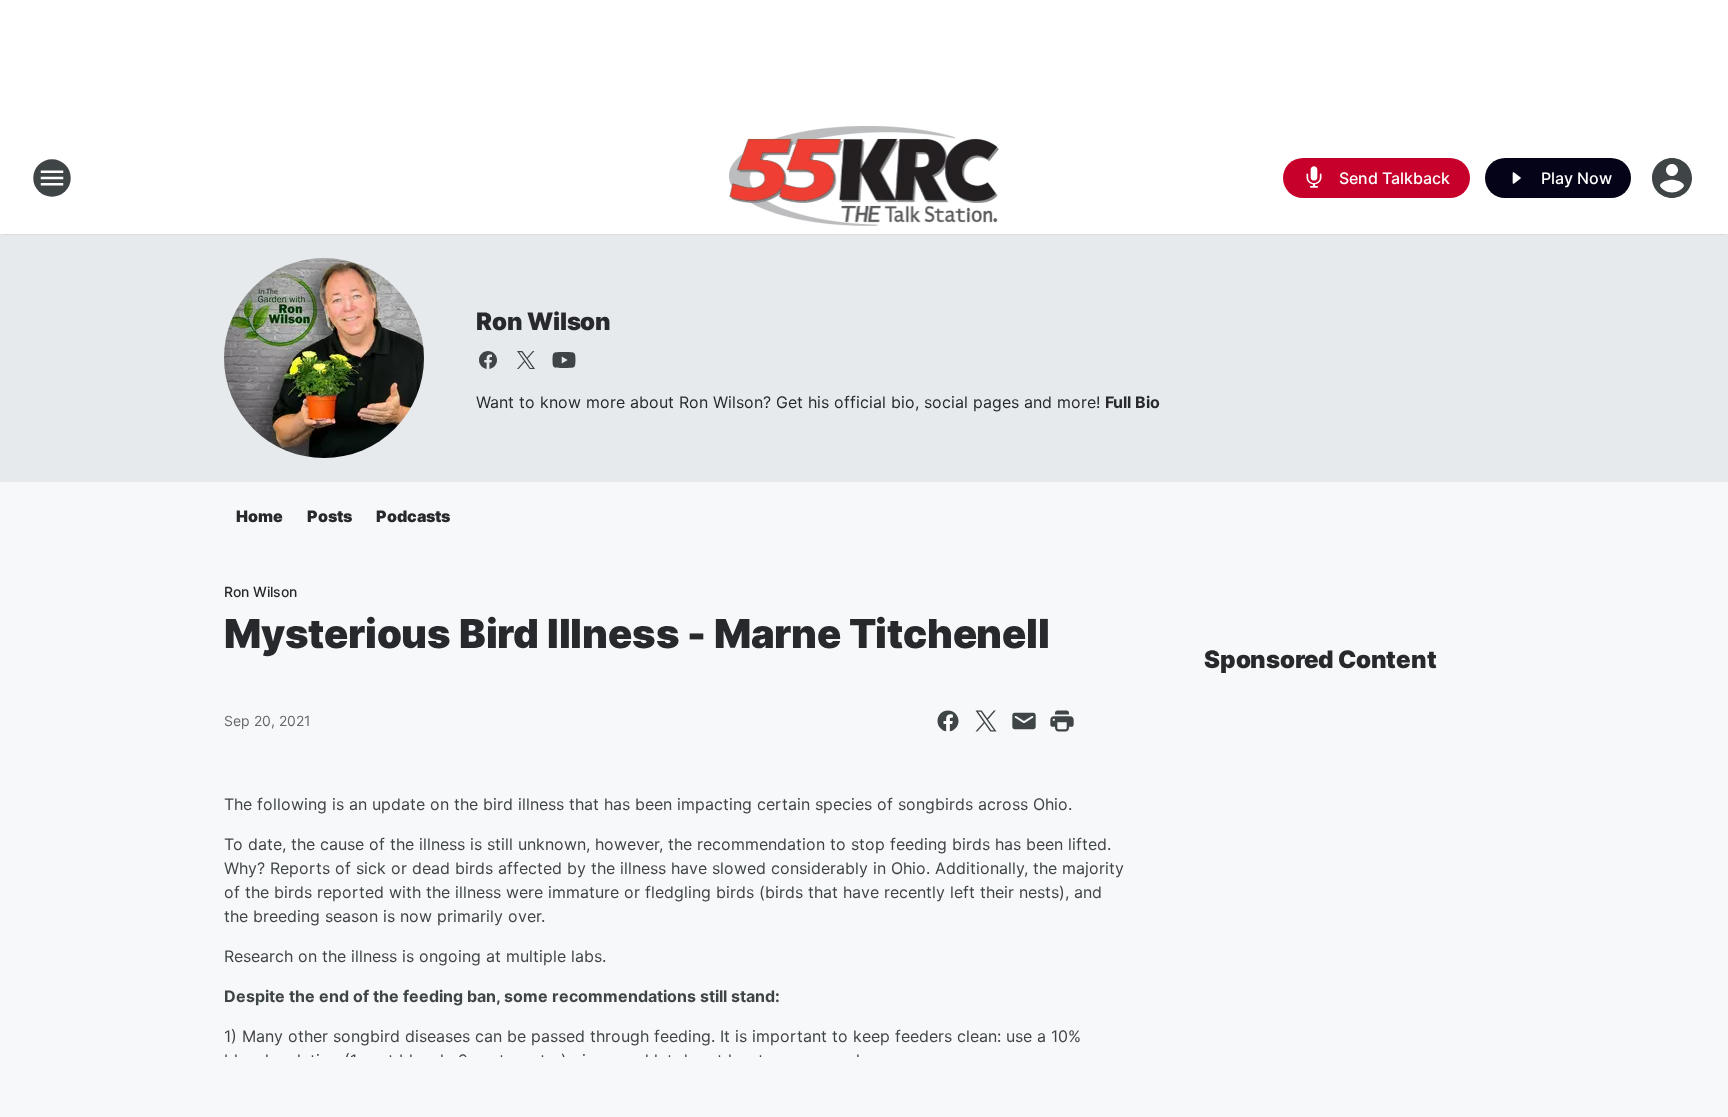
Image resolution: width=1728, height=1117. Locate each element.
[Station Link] (864, 178)
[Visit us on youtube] (564, 360)
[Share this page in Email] (1024, 721)
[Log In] (1674, 178)
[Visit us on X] (526, 360)
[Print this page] (1062, 721)
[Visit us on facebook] (488, 360)
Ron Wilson (543, 321)
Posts (329, 516)
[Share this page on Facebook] (948, 721)
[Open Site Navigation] (52, 178)
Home (259, 516)
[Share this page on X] (986, 721)
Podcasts (413, 516)
